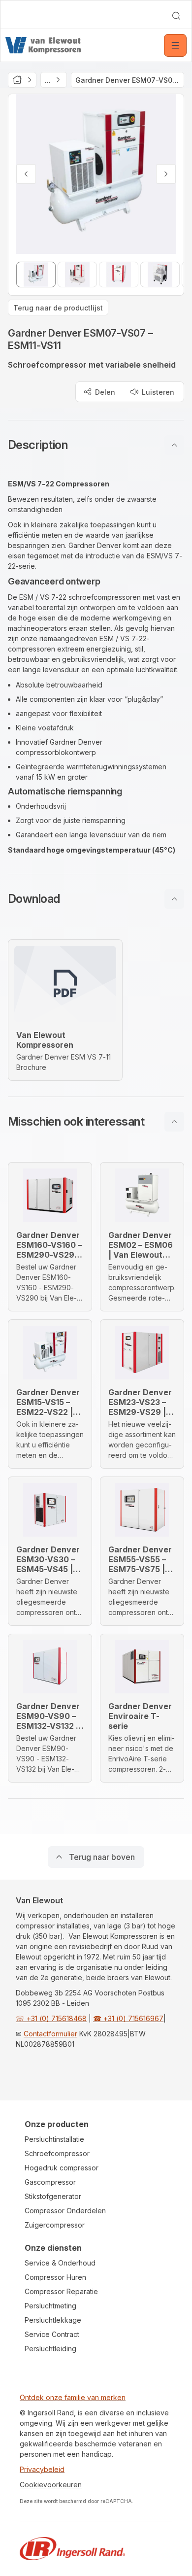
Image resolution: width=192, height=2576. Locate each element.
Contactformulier (50, 2034)
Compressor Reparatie (61, 2291)
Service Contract (52, 2334)
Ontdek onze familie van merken (73, 2397)
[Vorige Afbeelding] (26, 174)
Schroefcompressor (57, 2153)
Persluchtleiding (50, 2349)
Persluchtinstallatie (54, 2139)
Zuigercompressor (55, 2225)
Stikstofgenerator (53, 2196)
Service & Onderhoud (60, 2263)
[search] (176, 16)
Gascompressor (50, 2182)
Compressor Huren (55, 2277)
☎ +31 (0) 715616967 (128, 2018)
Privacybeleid (42, 2469)
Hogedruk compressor (62, 2168)
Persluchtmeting (50, 2306)
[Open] (175, 45)
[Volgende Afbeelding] (166, 174)
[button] (96, 445)
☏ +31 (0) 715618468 (51, 2018)
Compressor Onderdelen (65, 2211)
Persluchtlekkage (53, 2320)
